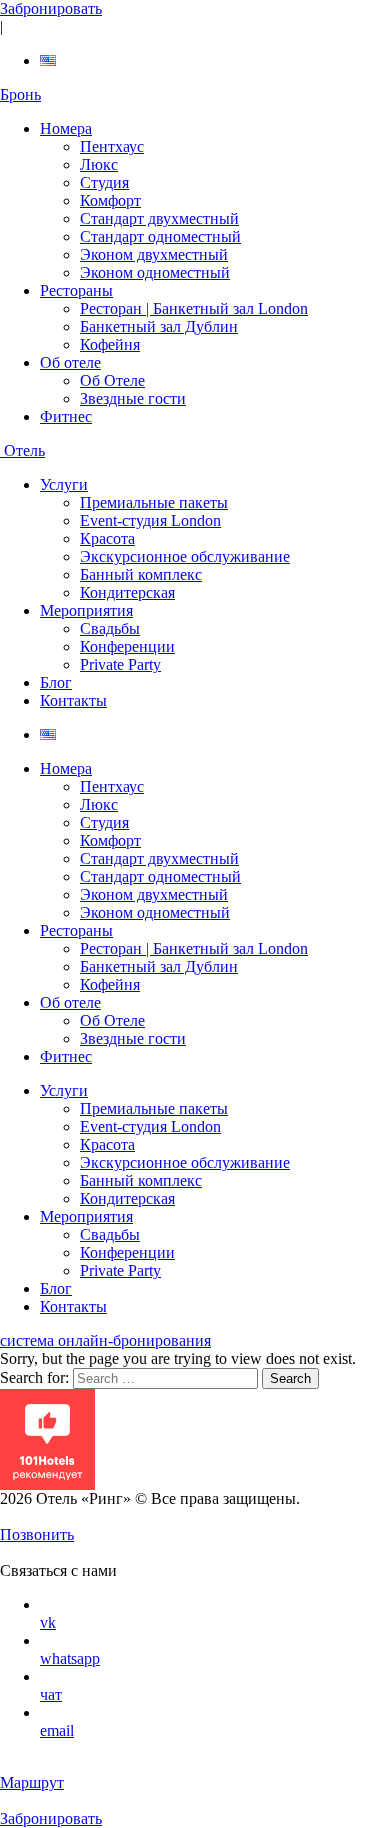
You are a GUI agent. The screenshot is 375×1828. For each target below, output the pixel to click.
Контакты (73, 700)
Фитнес (66, 416)
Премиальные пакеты (154, 502)
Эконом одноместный (155, 272)
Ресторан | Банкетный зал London (194, 308)
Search (290, 1378)
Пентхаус (112, 146)
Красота (107, 538)
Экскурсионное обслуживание (185, 556)
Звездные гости (133, 398)
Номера (66, 128)
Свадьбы (110, 628)
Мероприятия (86, 610)
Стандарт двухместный (159, 218)
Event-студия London (150, 520)
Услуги (64, 484)
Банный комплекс (141, 574)
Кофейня (110, 344)
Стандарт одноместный (160, 236)
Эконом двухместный (154, 254)
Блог (56, 682)
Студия (104, 182)
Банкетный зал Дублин (159, 326)
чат (51, 1694)
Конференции (127, 646)
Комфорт (110, 200)
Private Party (120, 664)
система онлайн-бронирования (105, 1340)
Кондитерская (127, 592)
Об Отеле (112, 380)
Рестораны (76, 290)
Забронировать (51, 8)
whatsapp (70, 1658)
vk (48, 1622)
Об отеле (70, 362)
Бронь (20, 94)
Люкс (99, 164)
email (57, 1730)
